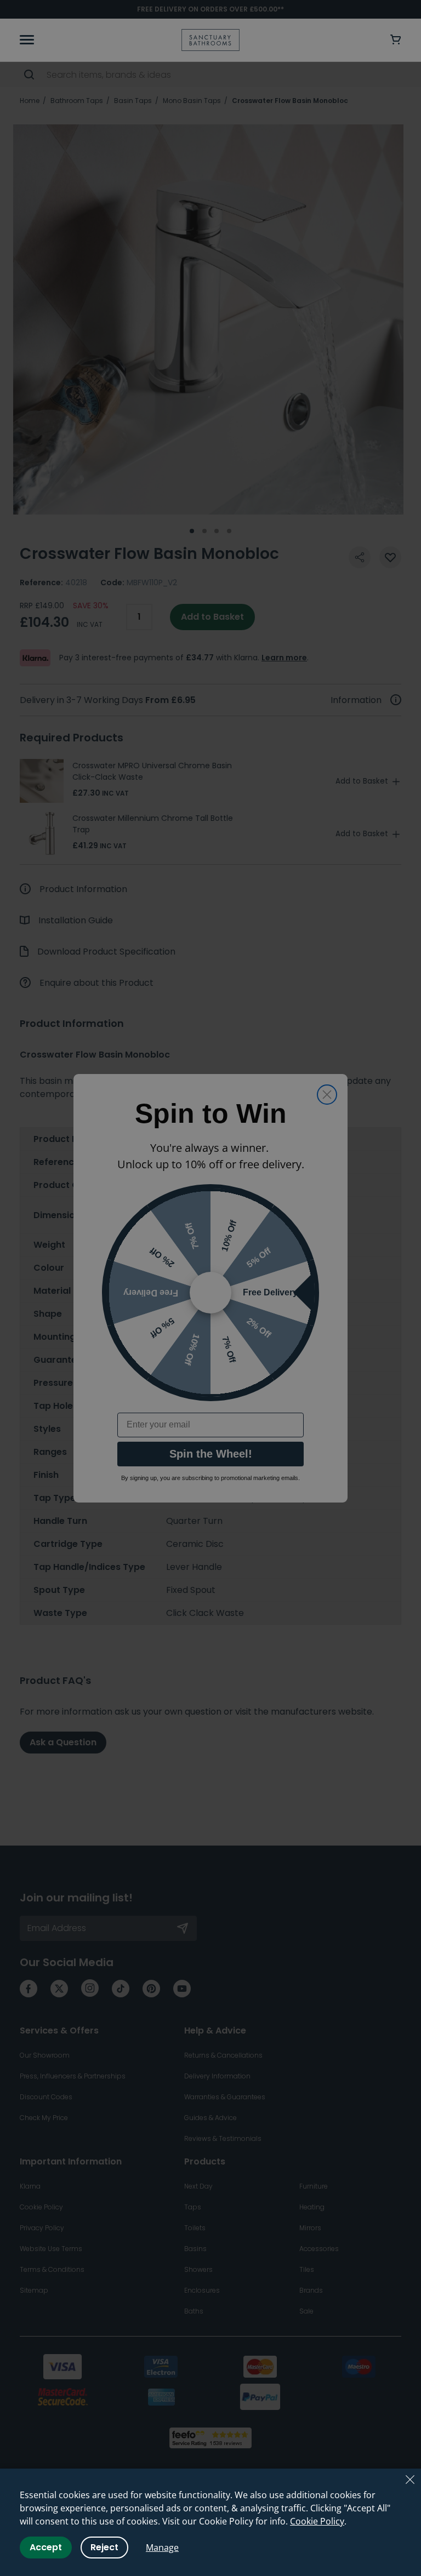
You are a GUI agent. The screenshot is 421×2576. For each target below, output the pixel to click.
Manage (162, 2548)
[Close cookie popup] (410, 2480)
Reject (104, 2547)
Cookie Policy (317, 2521)
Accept (46, 2547)
